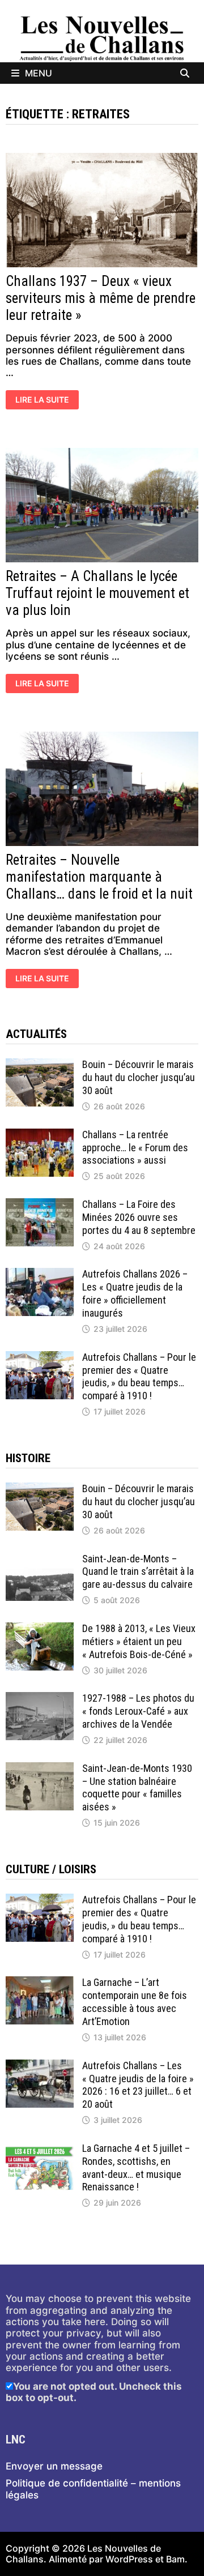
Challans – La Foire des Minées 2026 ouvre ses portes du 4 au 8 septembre (139, 1217)
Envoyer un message (54, 2466)
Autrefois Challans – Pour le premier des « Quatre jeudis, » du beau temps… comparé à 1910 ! (139, 1377)
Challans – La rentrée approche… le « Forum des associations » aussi (135, 1148)
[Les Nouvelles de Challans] (102, 38)
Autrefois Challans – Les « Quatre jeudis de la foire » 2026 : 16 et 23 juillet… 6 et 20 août (138, 2085)
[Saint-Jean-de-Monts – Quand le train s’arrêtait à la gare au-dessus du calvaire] (40, 1558)
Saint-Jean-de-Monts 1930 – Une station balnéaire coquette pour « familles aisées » (137, 1788)
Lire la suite (42, 401)
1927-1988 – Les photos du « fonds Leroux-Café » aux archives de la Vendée (138, 1711)
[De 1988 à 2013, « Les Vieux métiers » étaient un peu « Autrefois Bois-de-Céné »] (40, 1628)
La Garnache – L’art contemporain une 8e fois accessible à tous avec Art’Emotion (135, 2002)
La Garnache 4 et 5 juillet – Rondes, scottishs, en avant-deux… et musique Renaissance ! (136, 2168)
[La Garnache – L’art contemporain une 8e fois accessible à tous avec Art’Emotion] (40, 1982)
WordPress (129, 2559)
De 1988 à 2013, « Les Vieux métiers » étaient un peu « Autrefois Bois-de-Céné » (139, 1641)
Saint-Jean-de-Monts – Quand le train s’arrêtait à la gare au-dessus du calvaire (138, 1572)
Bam (175, 2559)
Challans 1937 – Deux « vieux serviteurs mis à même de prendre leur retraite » (101, 298)
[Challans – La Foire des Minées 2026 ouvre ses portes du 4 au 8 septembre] (40, 1204)
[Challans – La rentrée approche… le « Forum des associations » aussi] (40, 1134)
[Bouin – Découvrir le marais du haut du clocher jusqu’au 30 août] (40, 1064)
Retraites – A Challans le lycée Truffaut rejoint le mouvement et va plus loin (97, 593)
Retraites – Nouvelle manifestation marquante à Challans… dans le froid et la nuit (99, 877)
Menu (39, 73)
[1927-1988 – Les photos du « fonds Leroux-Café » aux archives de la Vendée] (40, 1698)
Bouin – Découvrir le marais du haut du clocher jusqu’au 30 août (139, 1077)
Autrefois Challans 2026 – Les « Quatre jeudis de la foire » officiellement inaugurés (135, 1293)
